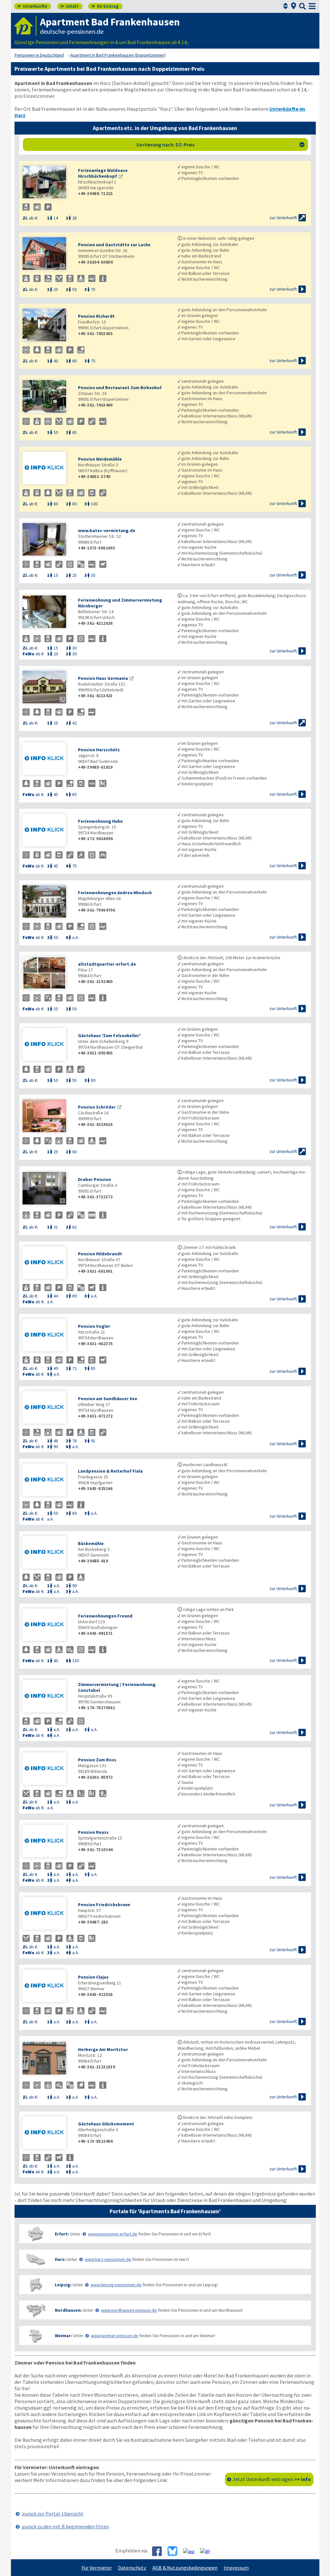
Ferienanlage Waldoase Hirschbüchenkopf (103, 173)
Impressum (236, 2568)
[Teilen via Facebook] (159, 2551)
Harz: (60, 2259)
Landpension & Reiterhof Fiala (110, 1471)
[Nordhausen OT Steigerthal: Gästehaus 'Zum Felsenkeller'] (47, 1045)
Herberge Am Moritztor (103, 2049)
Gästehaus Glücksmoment (106, 2124)
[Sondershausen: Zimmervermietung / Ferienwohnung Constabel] (47, 1697)
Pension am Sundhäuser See (108, 1399)
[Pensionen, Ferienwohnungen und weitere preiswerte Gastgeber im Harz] (35, 2259)
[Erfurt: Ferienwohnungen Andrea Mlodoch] (47, 902)
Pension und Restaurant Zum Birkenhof (120, 388)
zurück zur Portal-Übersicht (53, 2514)
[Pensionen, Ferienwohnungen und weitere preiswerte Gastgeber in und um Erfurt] (35, 2234)
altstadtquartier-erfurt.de (107, 964)
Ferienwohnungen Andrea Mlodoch (115, 893)
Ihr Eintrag (105, 6)
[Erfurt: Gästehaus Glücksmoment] (47, 2133)
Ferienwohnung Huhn (100, 821)
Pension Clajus (93, 1977)
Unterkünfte (32, 6)
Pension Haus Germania (103, 678)
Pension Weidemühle (100, 459)
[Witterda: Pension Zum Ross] (47, 1769)
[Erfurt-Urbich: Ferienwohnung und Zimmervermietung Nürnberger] (47, 612)
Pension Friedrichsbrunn (104, 1905)
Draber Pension (94, 1179)
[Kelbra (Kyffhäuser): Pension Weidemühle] (47, 468)
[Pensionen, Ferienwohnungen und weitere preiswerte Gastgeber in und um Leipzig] (35, 2285)
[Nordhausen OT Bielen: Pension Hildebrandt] (47, 1263)
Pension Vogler (94, 1326)
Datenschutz (132, 2568)
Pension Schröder (97, 1107)
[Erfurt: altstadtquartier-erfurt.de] (47, 974)
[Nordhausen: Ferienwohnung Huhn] (47, 831)
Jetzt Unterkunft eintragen (272, 2479)
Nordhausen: (68, 2310)
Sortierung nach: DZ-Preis (220, 145)
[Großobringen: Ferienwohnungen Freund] (47, 1625)
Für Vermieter (97, 2568)
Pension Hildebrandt (100, 1254)
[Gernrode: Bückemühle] (47, 1553)
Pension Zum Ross (97, 1760)
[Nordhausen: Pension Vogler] (47, 1336)
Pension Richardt (96, 316)
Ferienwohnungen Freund (105, 1616)
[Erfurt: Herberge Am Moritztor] (47, 2059)
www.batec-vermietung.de (107, 530)
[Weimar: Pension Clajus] (47, 1986)
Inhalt (69, 6)
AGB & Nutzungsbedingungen (185, 2568)
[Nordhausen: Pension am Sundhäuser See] (47, 1408)
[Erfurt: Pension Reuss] (47, 1842)
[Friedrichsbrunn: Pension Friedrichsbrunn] (47, 1914)
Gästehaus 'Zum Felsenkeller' (109, 1035)
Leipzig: (63, 2285)
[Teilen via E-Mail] (207, 2551)
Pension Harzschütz (99, 750)
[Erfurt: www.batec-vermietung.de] (47, 540)
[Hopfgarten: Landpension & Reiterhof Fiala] (47, 1480)
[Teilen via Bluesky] (175, 2551)
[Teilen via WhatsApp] (191, 2551)
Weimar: (63, 2336)
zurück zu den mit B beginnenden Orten (65, 2526)
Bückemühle (91, 1543)
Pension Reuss (93, 1832)
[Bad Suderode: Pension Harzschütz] (47, 759)
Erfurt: (62, 2234)
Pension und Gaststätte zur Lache (114, 245)
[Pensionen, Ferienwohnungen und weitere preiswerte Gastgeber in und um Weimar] (35, 2335)
